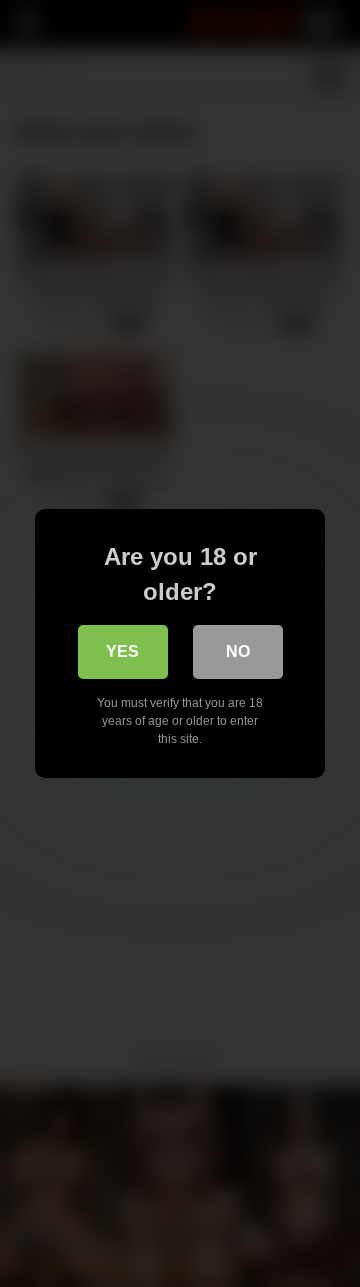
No (238, 651)
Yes (122, 651)
